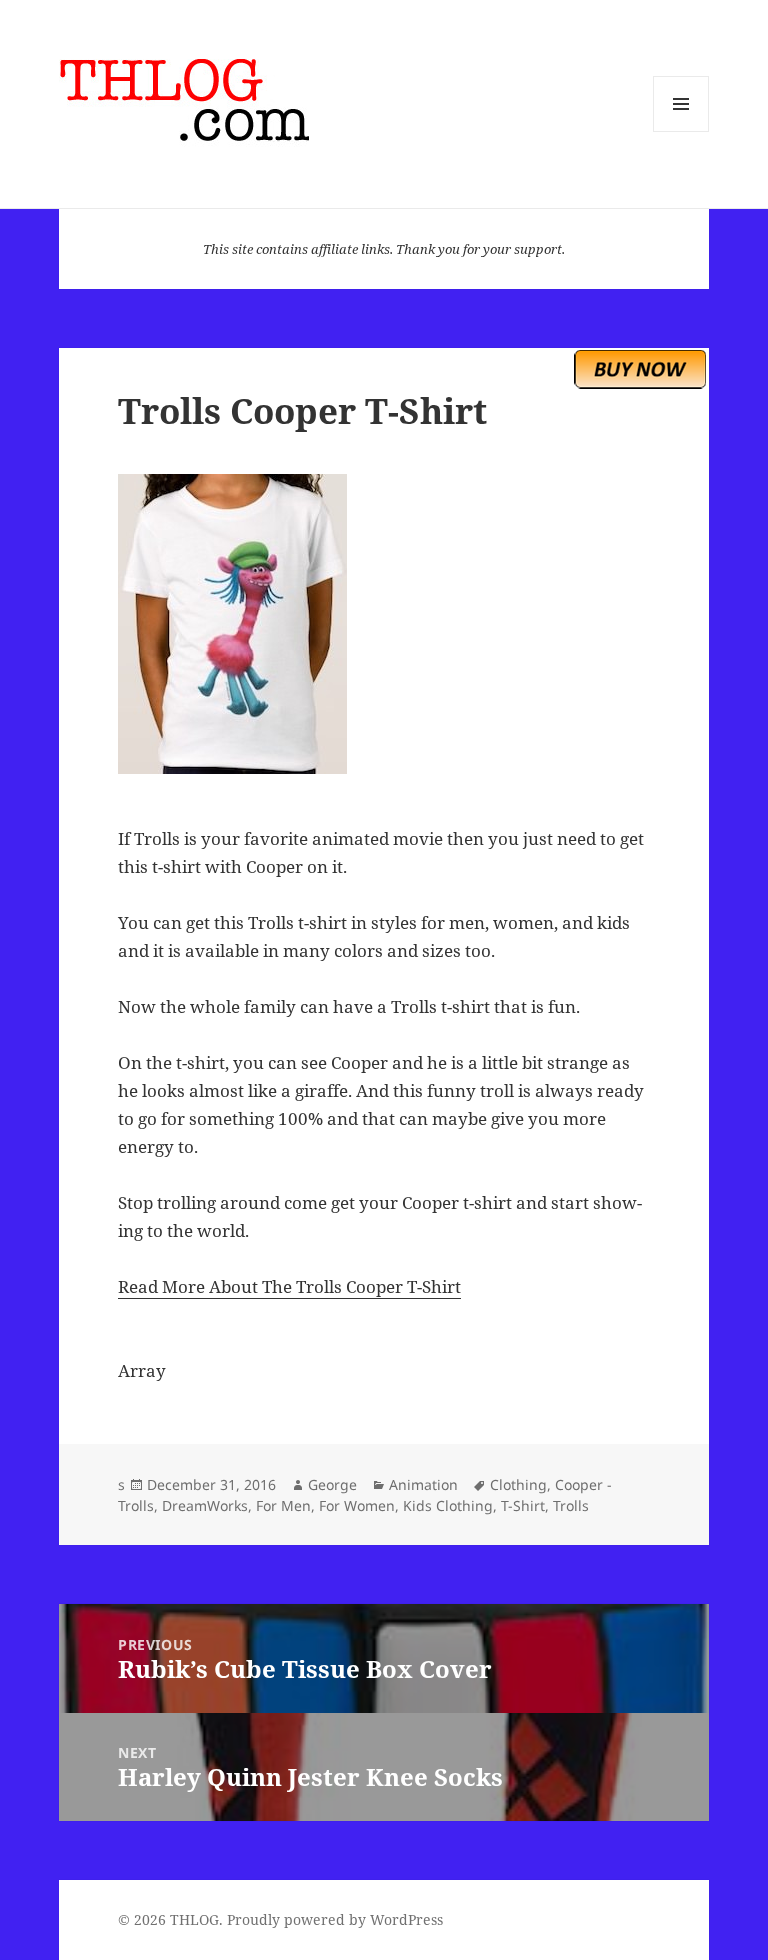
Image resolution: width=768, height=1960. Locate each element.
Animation (423, 1484)
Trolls (571, 1505)
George (332, 1484)
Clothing (518, 1484)
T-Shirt (523, 1505)
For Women (357, 1505)
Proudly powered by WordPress (335, 1919)
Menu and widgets (681, 131)
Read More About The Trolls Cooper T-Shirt (289, 1286)
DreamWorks (205, 1505)
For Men (283, 1505)
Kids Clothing (448, 1505)
